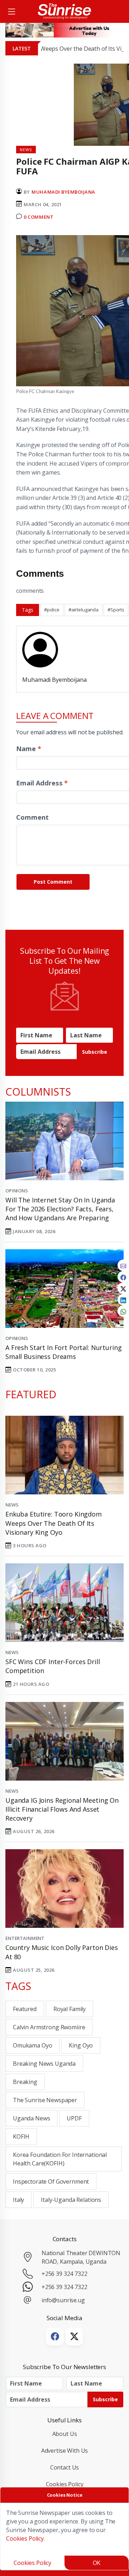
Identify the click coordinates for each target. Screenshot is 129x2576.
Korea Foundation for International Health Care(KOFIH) (60, 2159)
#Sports (116, 610)
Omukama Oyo (32, 2045)
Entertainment (25, 1938)
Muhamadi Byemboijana (63, 192)
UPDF (74, 2118)
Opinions (17, 1191)
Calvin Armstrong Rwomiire (49, 2027)
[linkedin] (123, 1300)
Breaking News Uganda (44, 2064)
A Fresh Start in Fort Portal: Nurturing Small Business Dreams (63, 1352)
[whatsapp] (123, 1311)
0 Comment (39, 217)
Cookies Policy (65, 2484)
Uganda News (31, 2118)
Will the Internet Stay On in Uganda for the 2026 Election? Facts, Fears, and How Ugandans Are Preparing (60, 1209)
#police (52, 610)
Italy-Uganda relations (71, 2200)
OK (97, 2563)
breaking (25, 2082)
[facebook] (123, 1277)
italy (18, 2200)
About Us (65, 2434)
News (12, 1505)
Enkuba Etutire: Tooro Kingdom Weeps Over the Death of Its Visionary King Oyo (54, 1523)
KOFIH (21, 2136)
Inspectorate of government (51, 2182)
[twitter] (123, 1288)
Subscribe (95, 1052)
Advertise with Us (65, 2451)
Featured (25, 2009)
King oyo (81, 2045)
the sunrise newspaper (45, 2100)
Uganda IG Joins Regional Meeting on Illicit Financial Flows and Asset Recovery (62, 1809)
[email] (123, 1265)
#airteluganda (83, 610)
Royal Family (70, 2009)
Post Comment (53, 882)
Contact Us (65, 2467)
